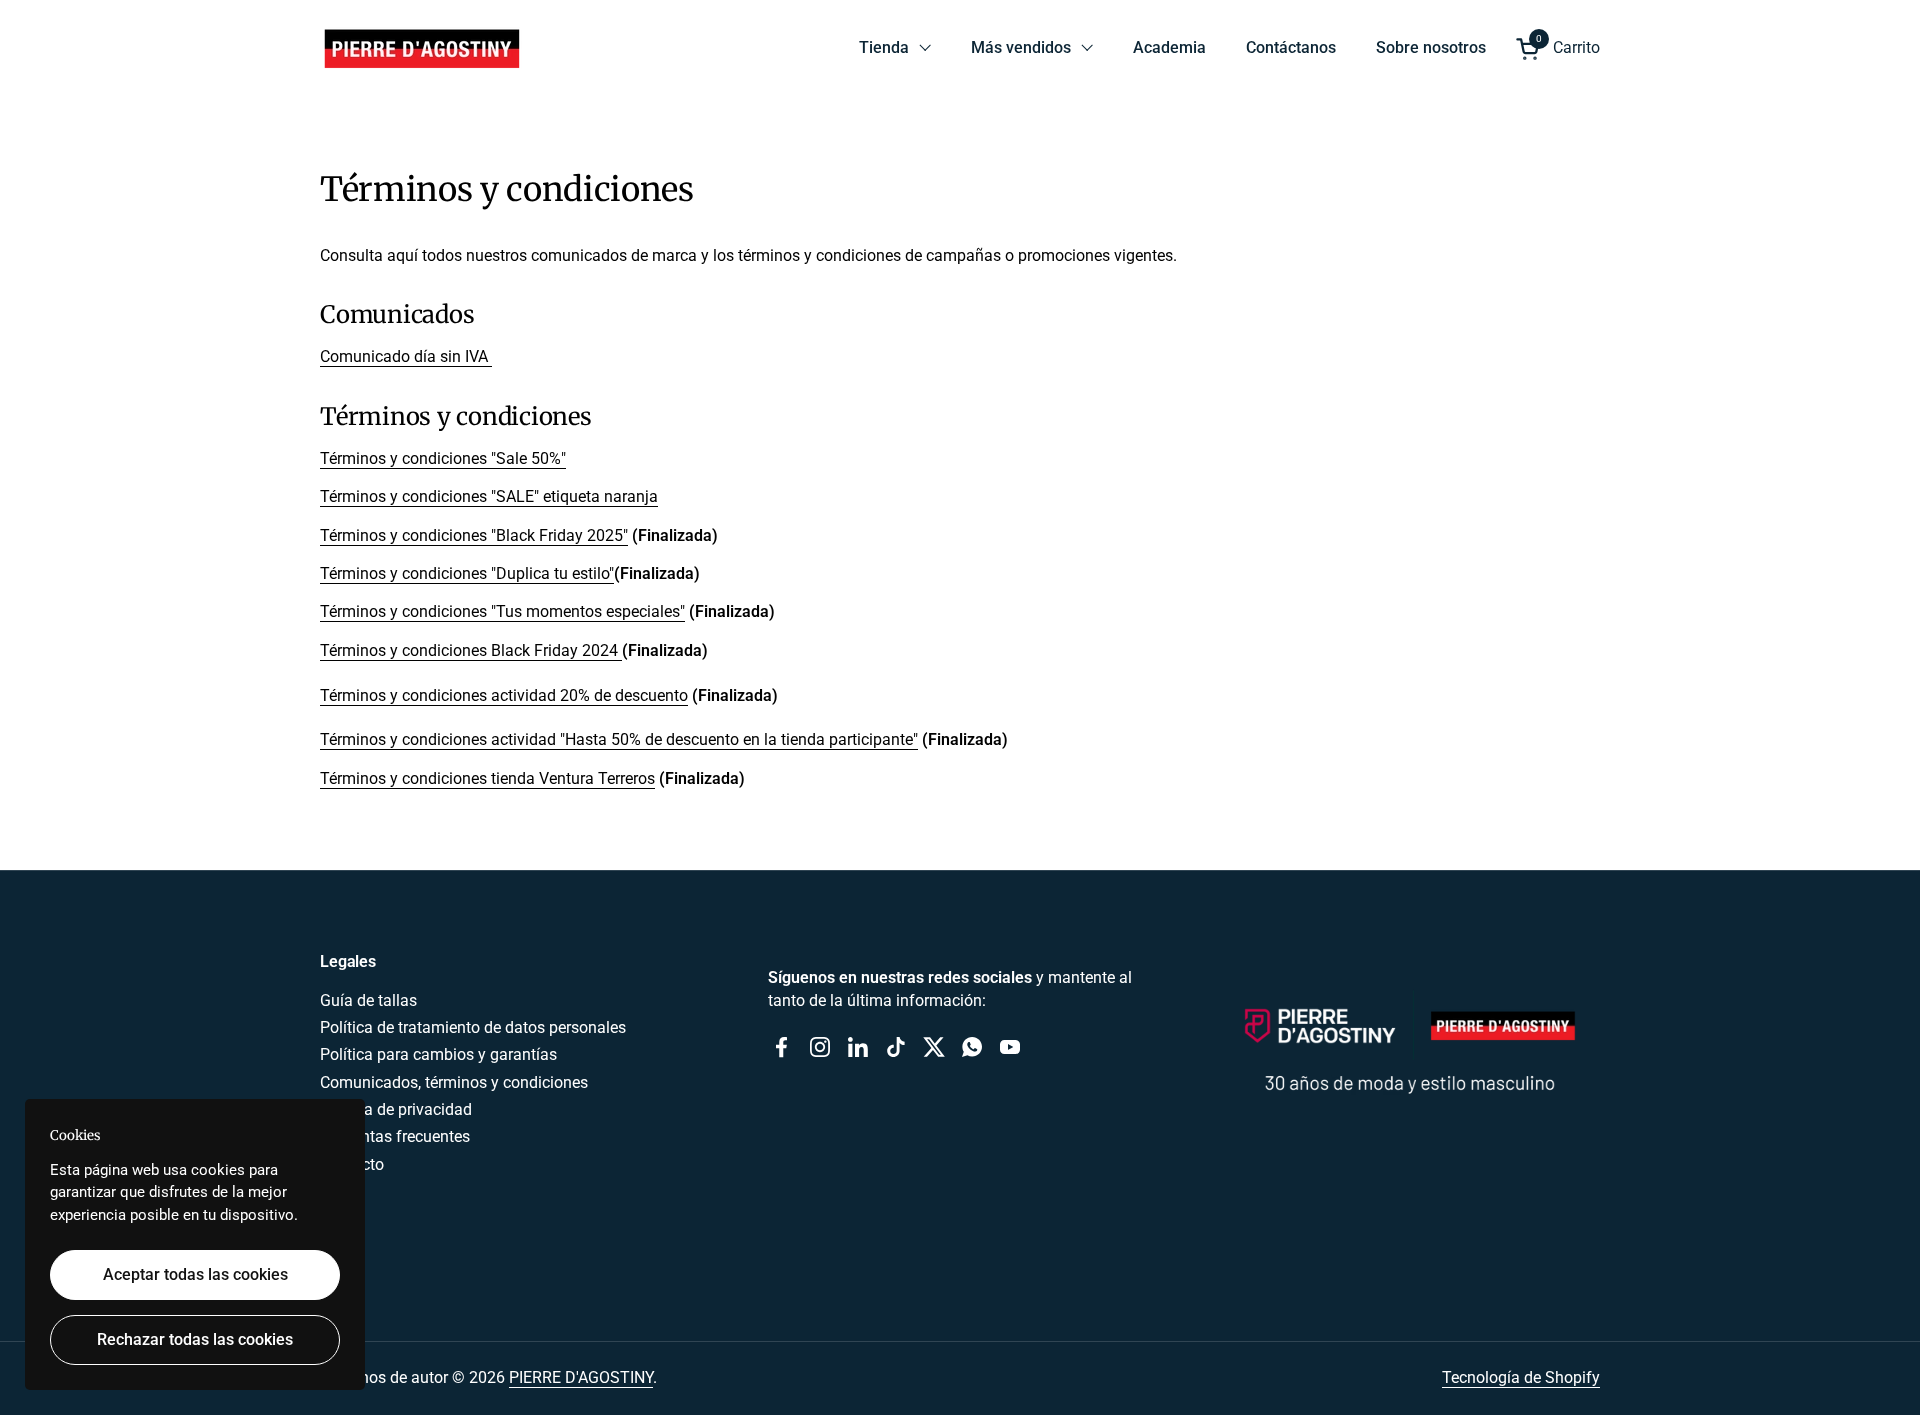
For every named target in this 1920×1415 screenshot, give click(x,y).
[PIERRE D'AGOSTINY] (421, 48)
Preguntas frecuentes (395, 1136)
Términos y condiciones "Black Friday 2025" (474, 535)
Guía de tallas (368, 1000)
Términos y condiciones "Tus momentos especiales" (502, 611)
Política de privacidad (396, 1109)
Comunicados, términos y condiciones (454, 1082)
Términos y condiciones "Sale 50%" (443, 458)
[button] (1558, 48)
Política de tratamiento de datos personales (473, 1027)
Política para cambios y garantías (438, 1054)
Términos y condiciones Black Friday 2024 (471, 650)
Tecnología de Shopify (1521, 1377)
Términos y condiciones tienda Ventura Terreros (487, 778)
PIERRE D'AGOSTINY (581, 1377)
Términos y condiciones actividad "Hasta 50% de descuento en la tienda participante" (619, 739)
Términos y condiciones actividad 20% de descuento (504, 695)
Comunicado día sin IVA (406, 356)
